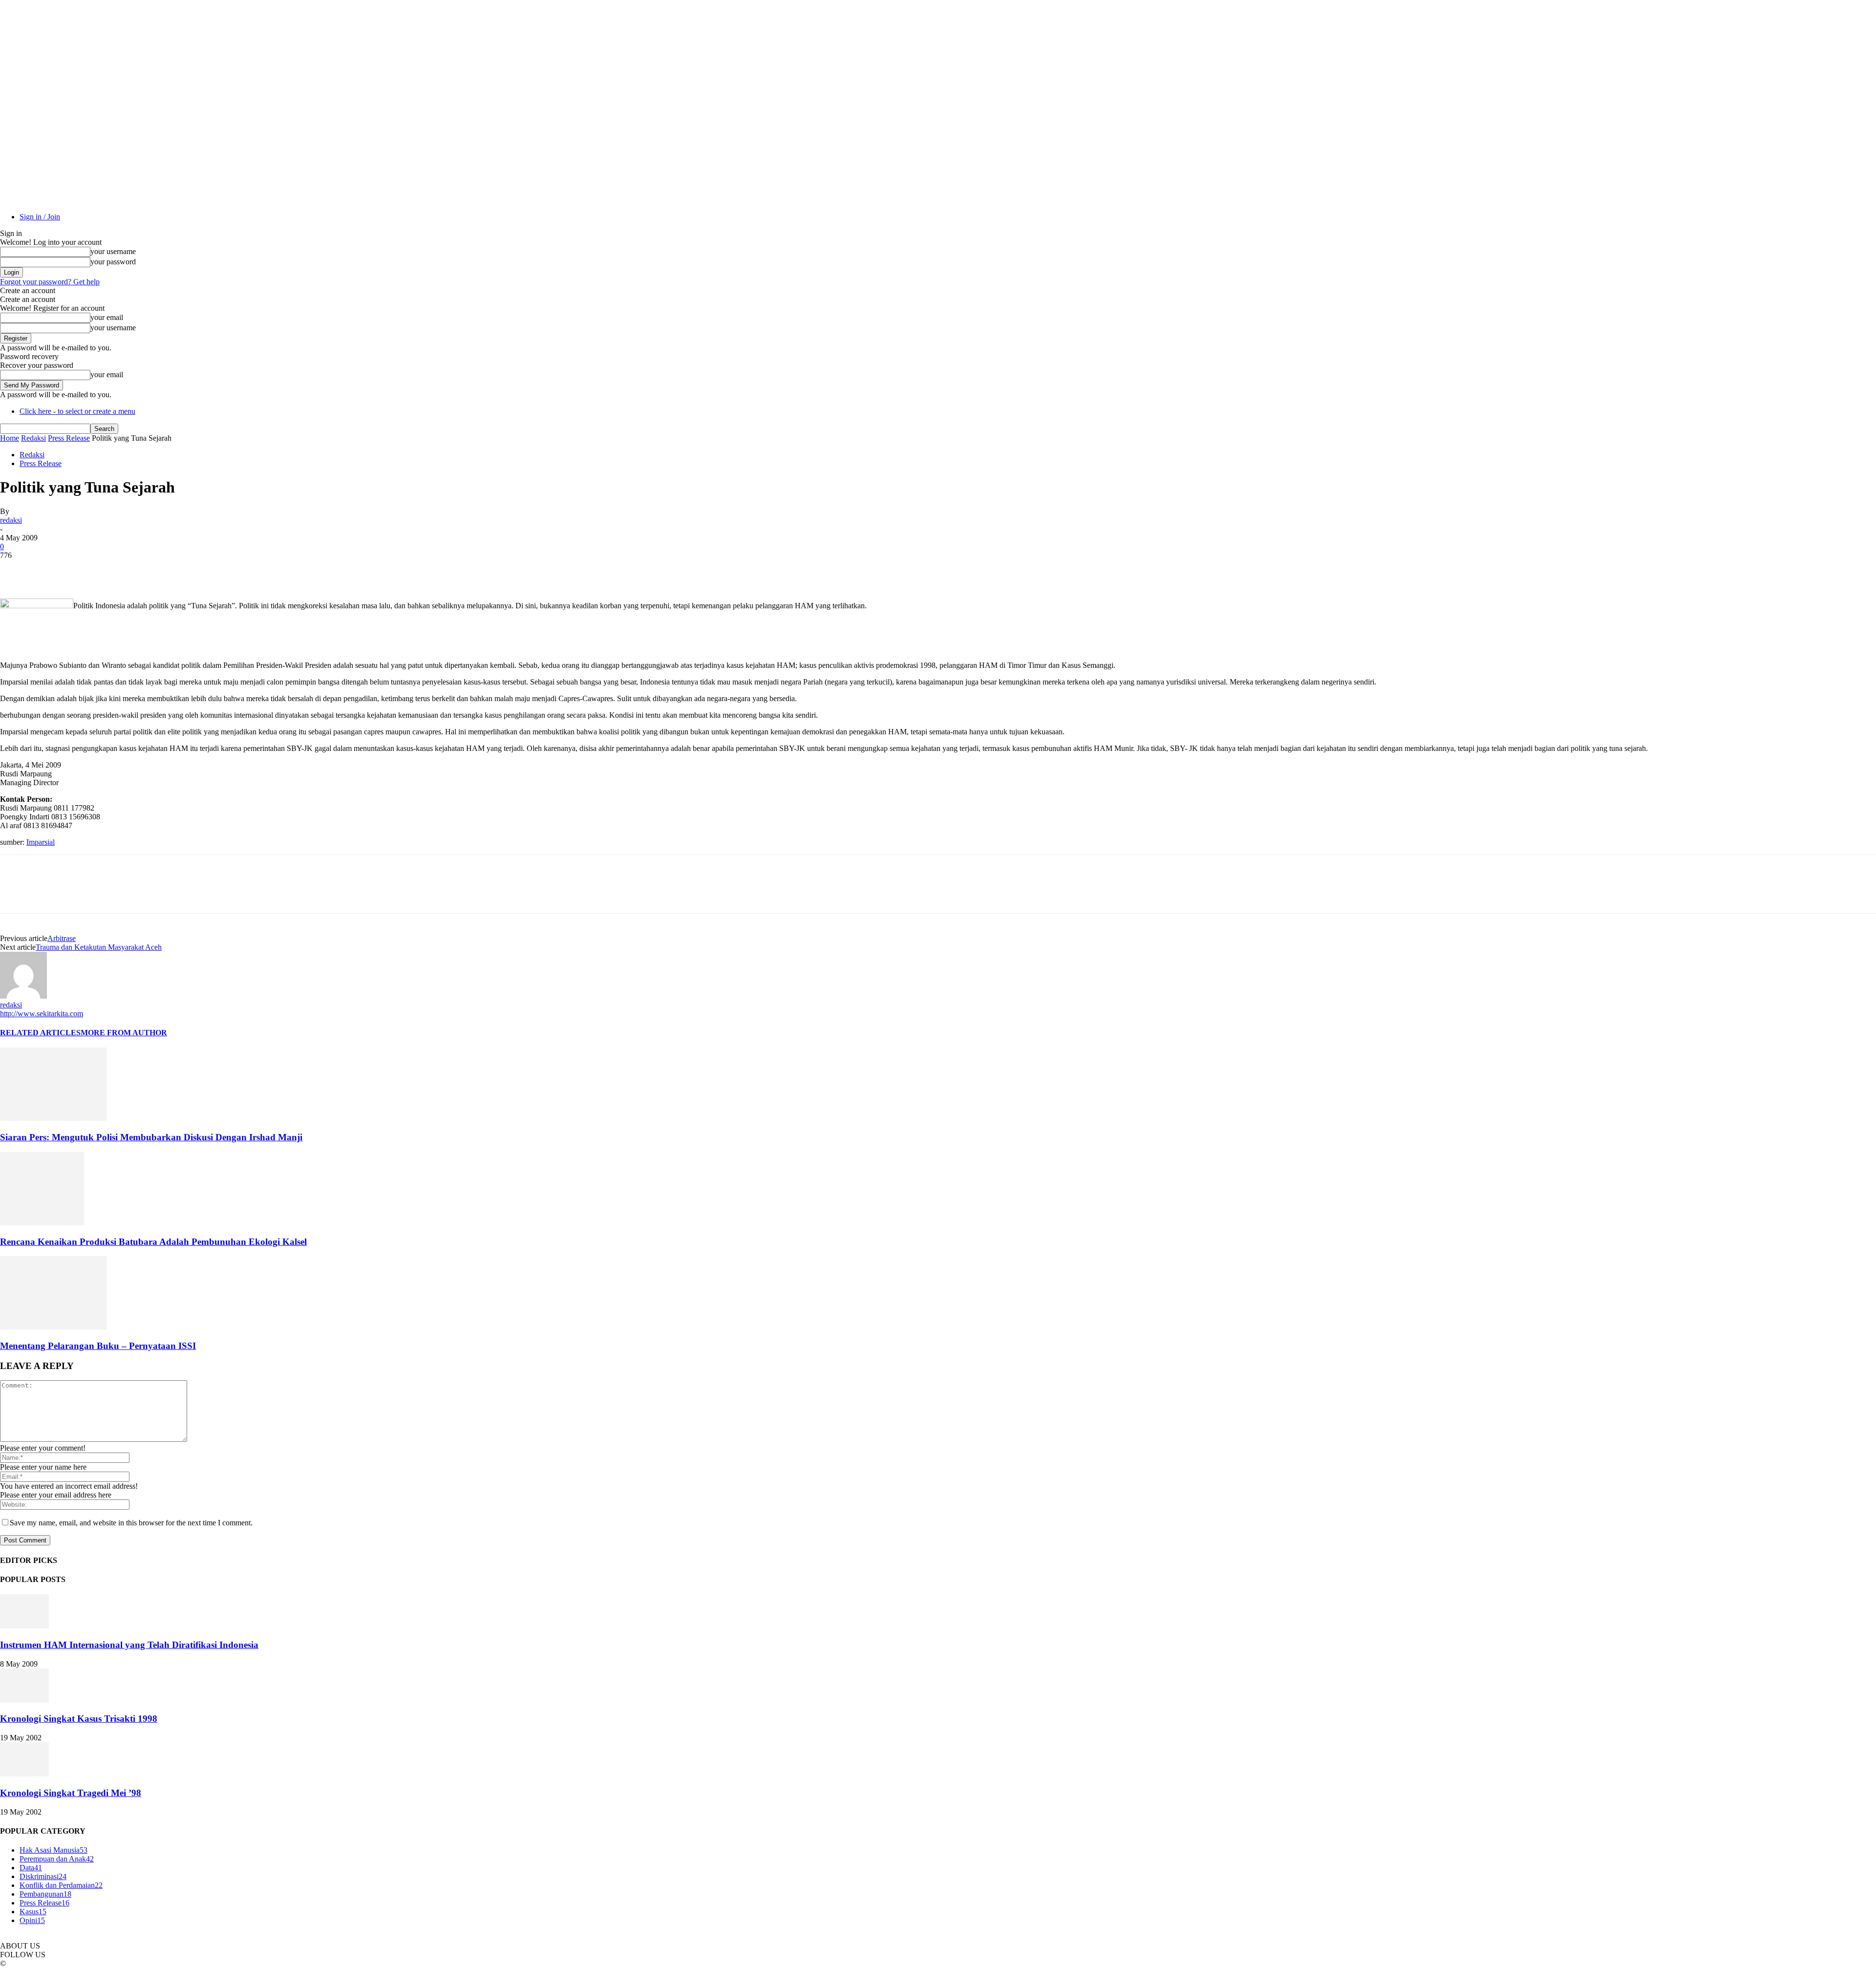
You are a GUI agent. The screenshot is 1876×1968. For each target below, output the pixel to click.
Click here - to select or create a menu (77, 411)
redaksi (11, 520)
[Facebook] (16, 570)
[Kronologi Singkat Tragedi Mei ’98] (24, 1774)
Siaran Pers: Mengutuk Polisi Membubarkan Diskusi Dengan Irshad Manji (151, 1137)
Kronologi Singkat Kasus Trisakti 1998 (79, 1719)
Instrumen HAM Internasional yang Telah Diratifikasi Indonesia (129, 1645)
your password (113, 262)
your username (113, 251)
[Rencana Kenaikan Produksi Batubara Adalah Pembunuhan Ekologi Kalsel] (42, 1223)
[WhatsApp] (122, 570)
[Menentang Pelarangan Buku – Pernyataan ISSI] (53, 1327)
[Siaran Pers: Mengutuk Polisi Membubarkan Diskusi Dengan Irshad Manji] (53, 1118)
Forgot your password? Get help (50, 282)
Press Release (69, 438)
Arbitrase (62, 938)
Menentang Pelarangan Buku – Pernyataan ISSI (98, 1346)
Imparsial (41, 842)
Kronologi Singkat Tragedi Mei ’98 (71, 1793)
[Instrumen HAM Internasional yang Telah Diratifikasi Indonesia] (24, 1626)
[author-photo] (23, 996)
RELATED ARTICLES (40, 1033)
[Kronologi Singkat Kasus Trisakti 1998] (24, 1700)
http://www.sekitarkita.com (42, 1014)
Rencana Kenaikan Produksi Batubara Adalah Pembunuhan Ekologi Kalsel (153, 1242)
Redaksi (33, 438)
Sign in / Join (40, 217)
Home (10, 438)
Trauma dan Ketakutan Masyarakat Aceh (99, 947)
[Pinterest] (86, 570)
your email (107, 317)
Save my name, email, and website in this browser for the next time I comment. (131, 1523)
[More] (157, 570)
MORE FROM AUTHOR (124, 1033)
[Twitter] (51, 570)
